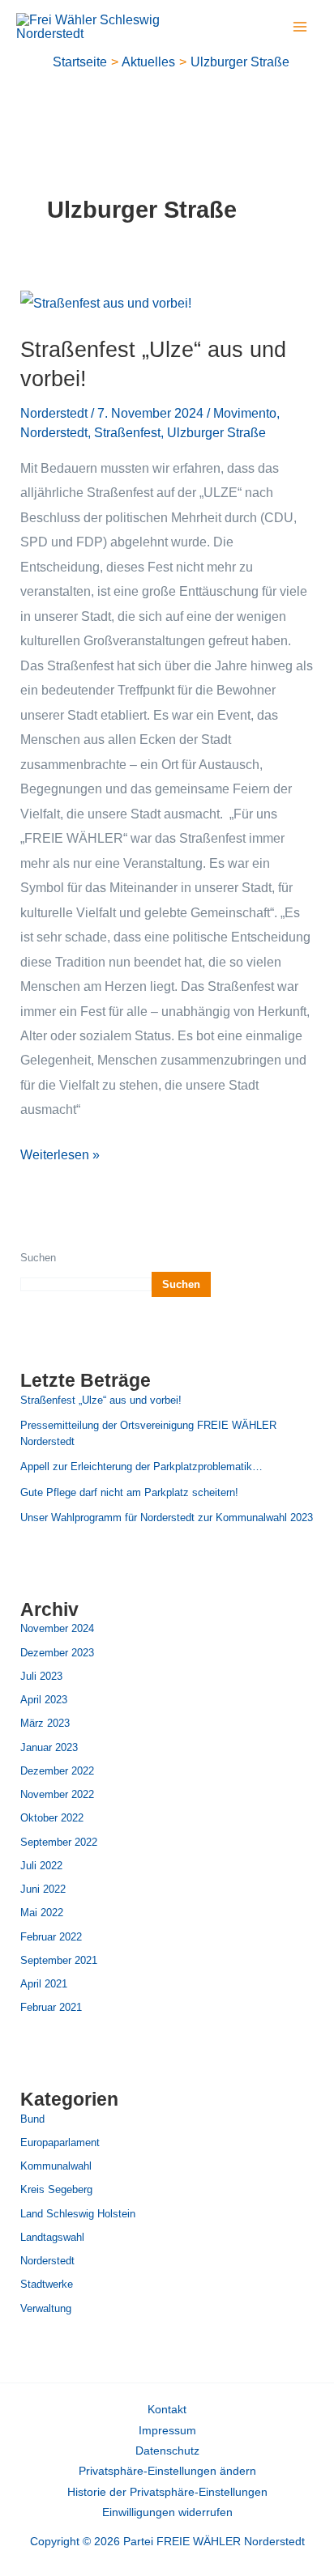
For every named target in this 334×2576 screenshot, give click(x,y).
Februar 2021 (51, 2007)
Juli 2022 (41, 1866)
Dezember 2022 (57, 1771)
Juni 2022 (43, 1889)
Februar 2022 (51, 1937)
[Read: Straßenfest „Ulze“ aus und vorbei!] (106, 302)
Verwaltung (46, 2308)
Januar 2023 (49, 1747)
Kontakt (167, 2410)
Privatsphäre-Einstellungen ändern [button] (167, 2471)
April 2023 (44, 1700)
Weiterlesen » (60, 1152)
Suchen (38, 1258)
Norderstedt (54, 413)
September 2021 (59, 1960)
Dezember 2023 (57, 1653)
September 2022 (59, 1842)
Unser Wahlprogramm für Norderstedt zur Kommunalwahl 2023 (167, 1518)
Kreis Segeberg (56, 2189)
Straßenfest (127, 432)
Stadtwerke (47, 2284)
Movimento (245, 413)
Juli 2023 (41, 1676)
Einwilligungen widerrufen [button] (167, 2512)
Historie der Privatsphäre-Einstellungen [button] (167, 2492)
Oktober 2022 (52, 1818)
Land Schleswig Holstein (78, 2214)
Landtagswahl (52, 2237)
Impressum (167, 2431)
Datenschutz (167, 2451)
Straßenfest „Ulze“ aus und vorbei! (101, 1400)
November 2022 (57, 1794)
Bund (32, 2119)
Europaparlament (60, 2142)
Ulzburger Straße (216, 432)
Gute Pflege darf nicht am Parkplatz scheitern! (129, 1492)
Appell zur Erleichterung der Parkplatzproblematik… (141, 1467)
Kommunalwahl (56, 2166)
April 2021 (44, 1984)
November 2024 (57, 1628)
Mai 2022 (42, 1913)
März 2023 (45, 1723)
